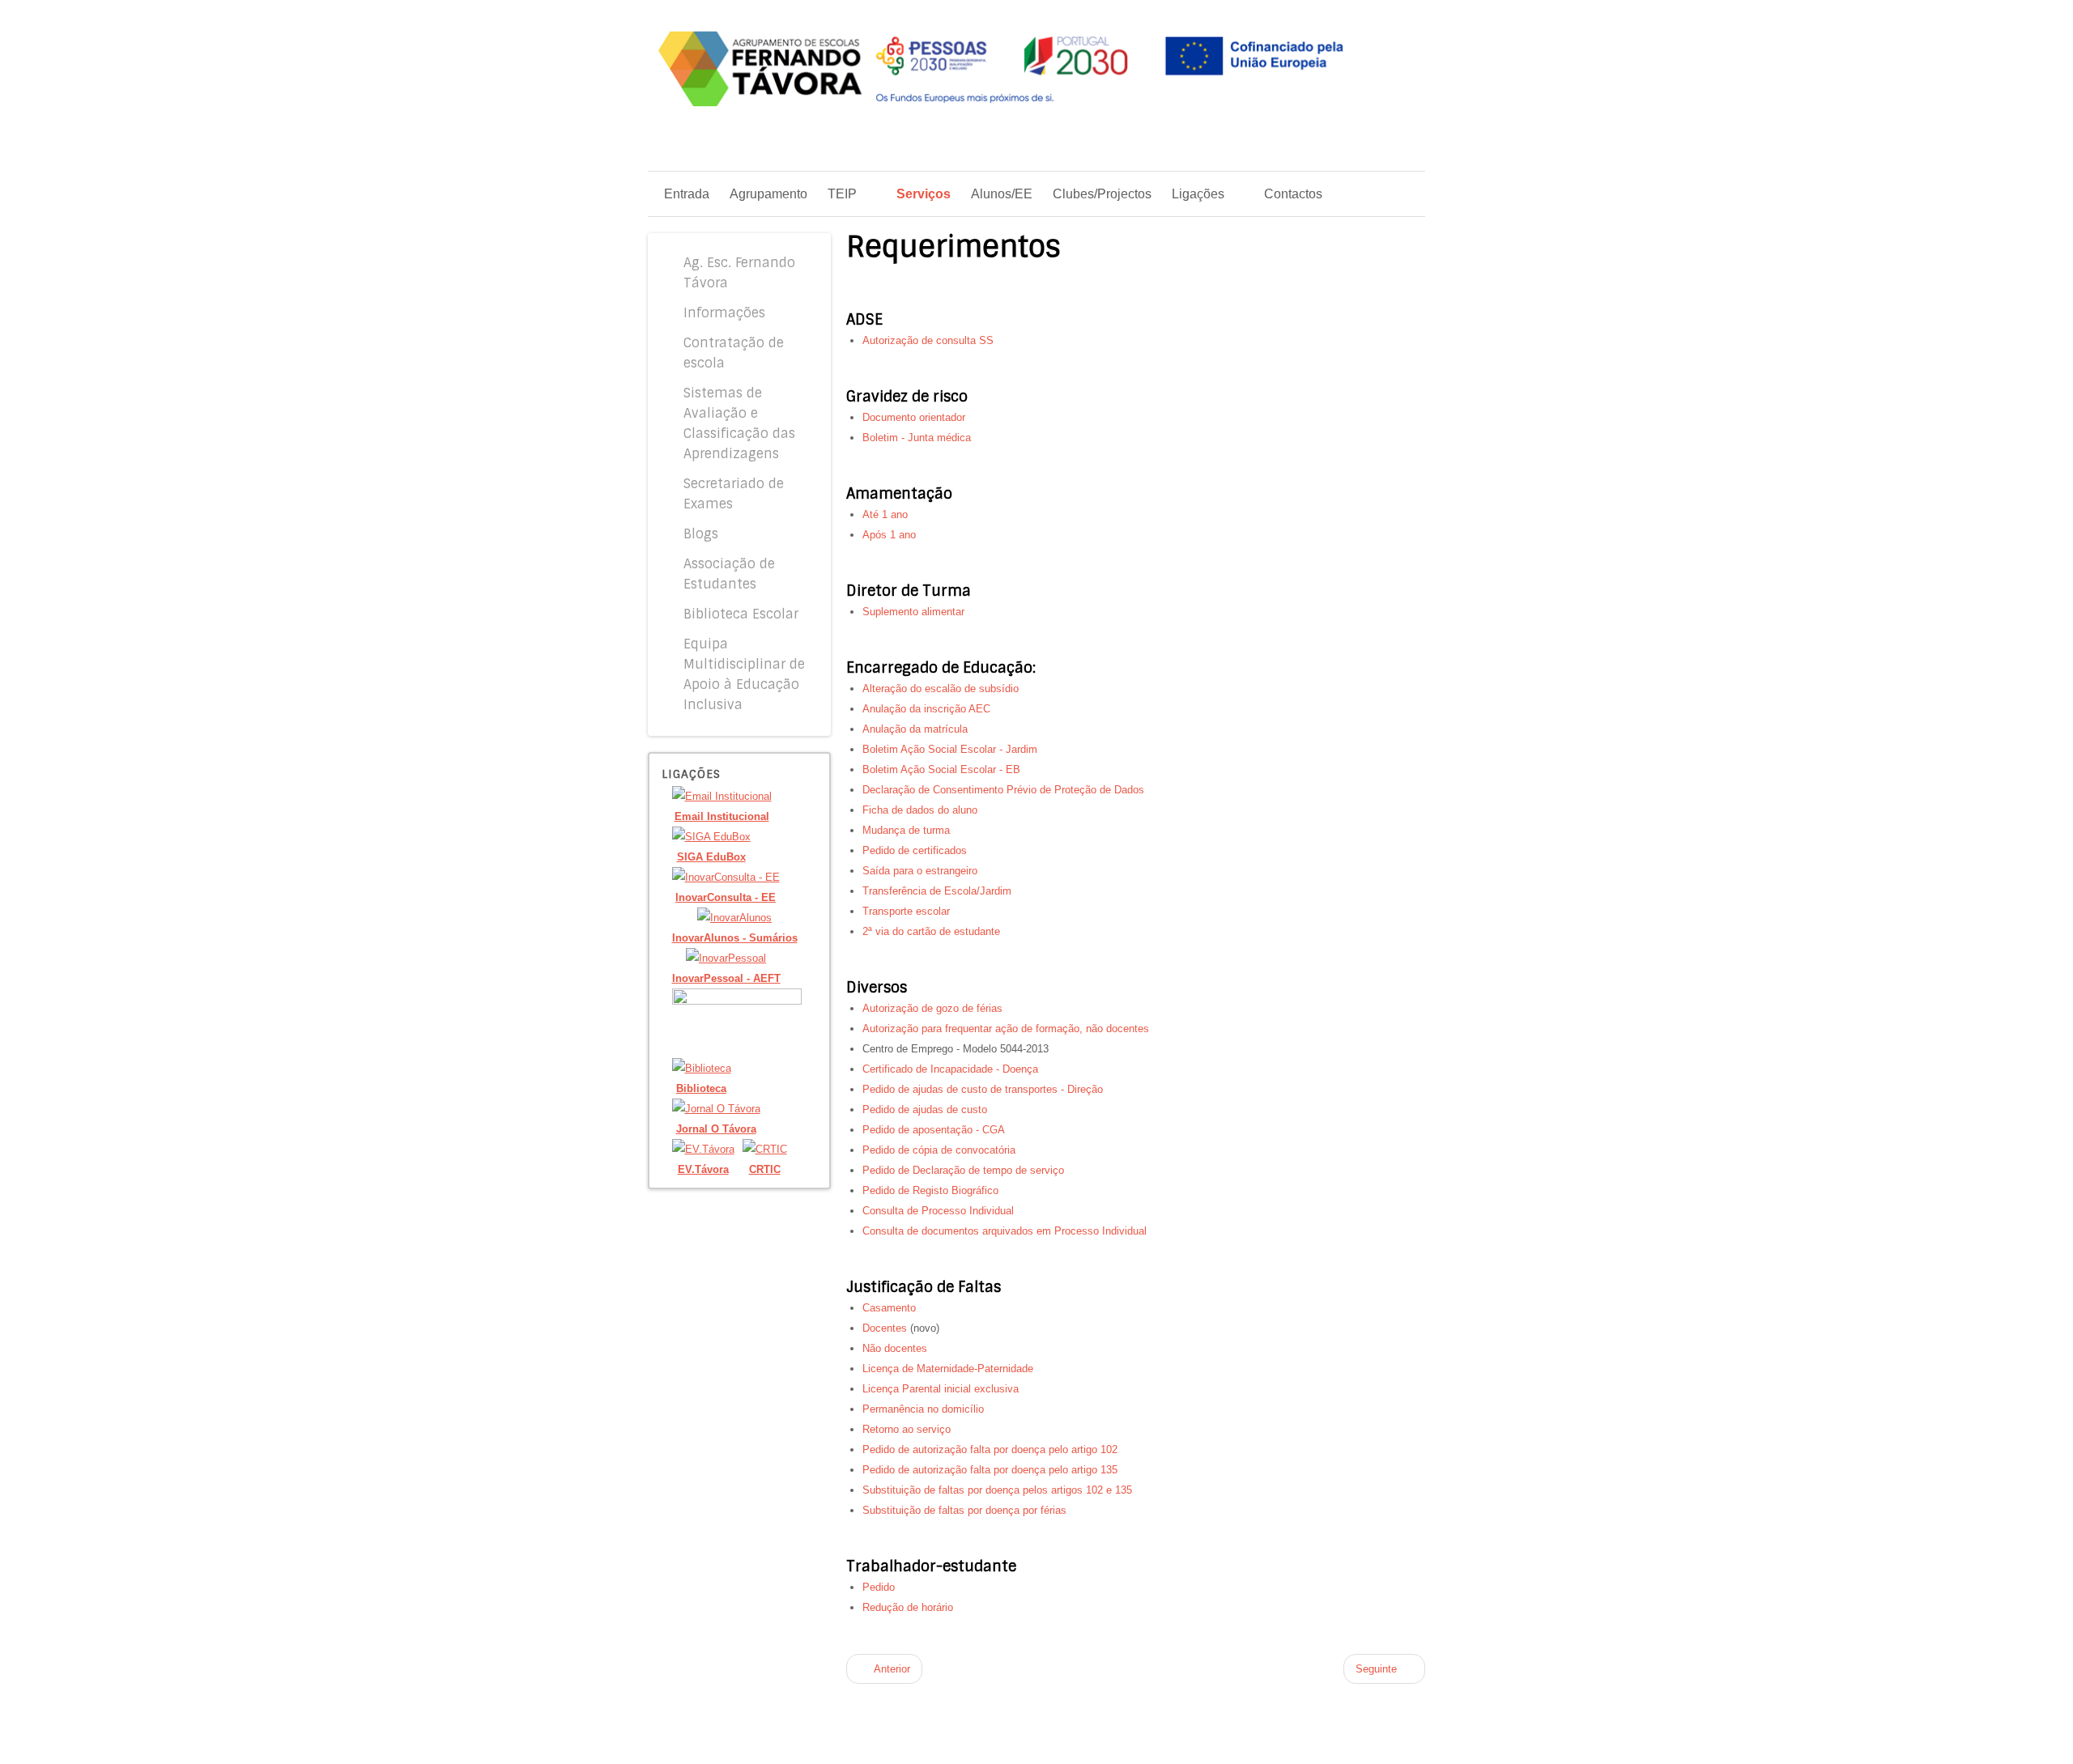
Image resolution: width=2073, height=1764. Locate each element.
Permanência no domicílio (923, 1409)
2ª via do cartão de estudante (931, 931)
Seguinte (1378, 1669)
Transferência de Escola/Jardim (937, 891)
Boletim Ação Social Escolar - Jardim (950, 749)
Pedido (879, 1587)
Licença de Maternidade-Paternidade (948, 1369)
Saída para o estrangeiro (920, 871)
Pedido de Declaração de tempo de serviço (963, 1170)
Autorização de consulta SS (928, 340)
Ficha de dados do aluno (920, 810)
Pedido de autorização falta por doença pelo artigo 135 (990, 1470)
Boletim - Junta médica (917, 438)
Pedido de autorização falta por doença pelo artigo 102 (990, 1449)
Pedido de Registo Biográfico (930, 1190)
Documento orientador (914, 417)
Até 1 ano (885, 514)
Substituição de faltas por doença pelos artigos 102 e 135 (997, 1490)
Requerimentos (953, 247)
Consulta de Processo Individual (938, 1211)
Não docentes (895, 1348)
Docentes (885, 1328)
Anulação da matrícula (915, 729)
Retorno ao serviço (907, 1429)
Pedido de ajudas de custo (925, 1109)
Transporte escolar (906, 911)
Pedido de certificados (915, 850)
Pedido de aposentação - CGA (934, 1130)
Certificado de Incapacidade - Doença (950, 1069)
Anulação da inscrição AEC (926, 709)
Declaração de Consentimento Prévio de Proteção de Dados (1003, 790)
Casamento (889, 1308)
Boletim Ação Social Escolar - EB (941, 769)
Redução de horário (908, 1607)
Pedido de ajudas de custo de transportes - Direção (983, 1089)
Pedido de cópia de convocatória (939, 1150)
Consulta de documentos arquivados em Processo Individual (1005, 1231)
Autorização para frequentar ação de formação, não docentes (1006, 1029)
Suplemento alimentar (913, 612)
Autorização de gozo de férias (932, 1008)
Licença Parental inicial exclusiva (941, 1389)
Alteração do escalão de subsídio (941, 689)
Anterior (891, 1669)
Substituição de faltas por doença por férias (964, 1510)
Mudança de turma (906, 830)
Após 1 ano (889, 535)
